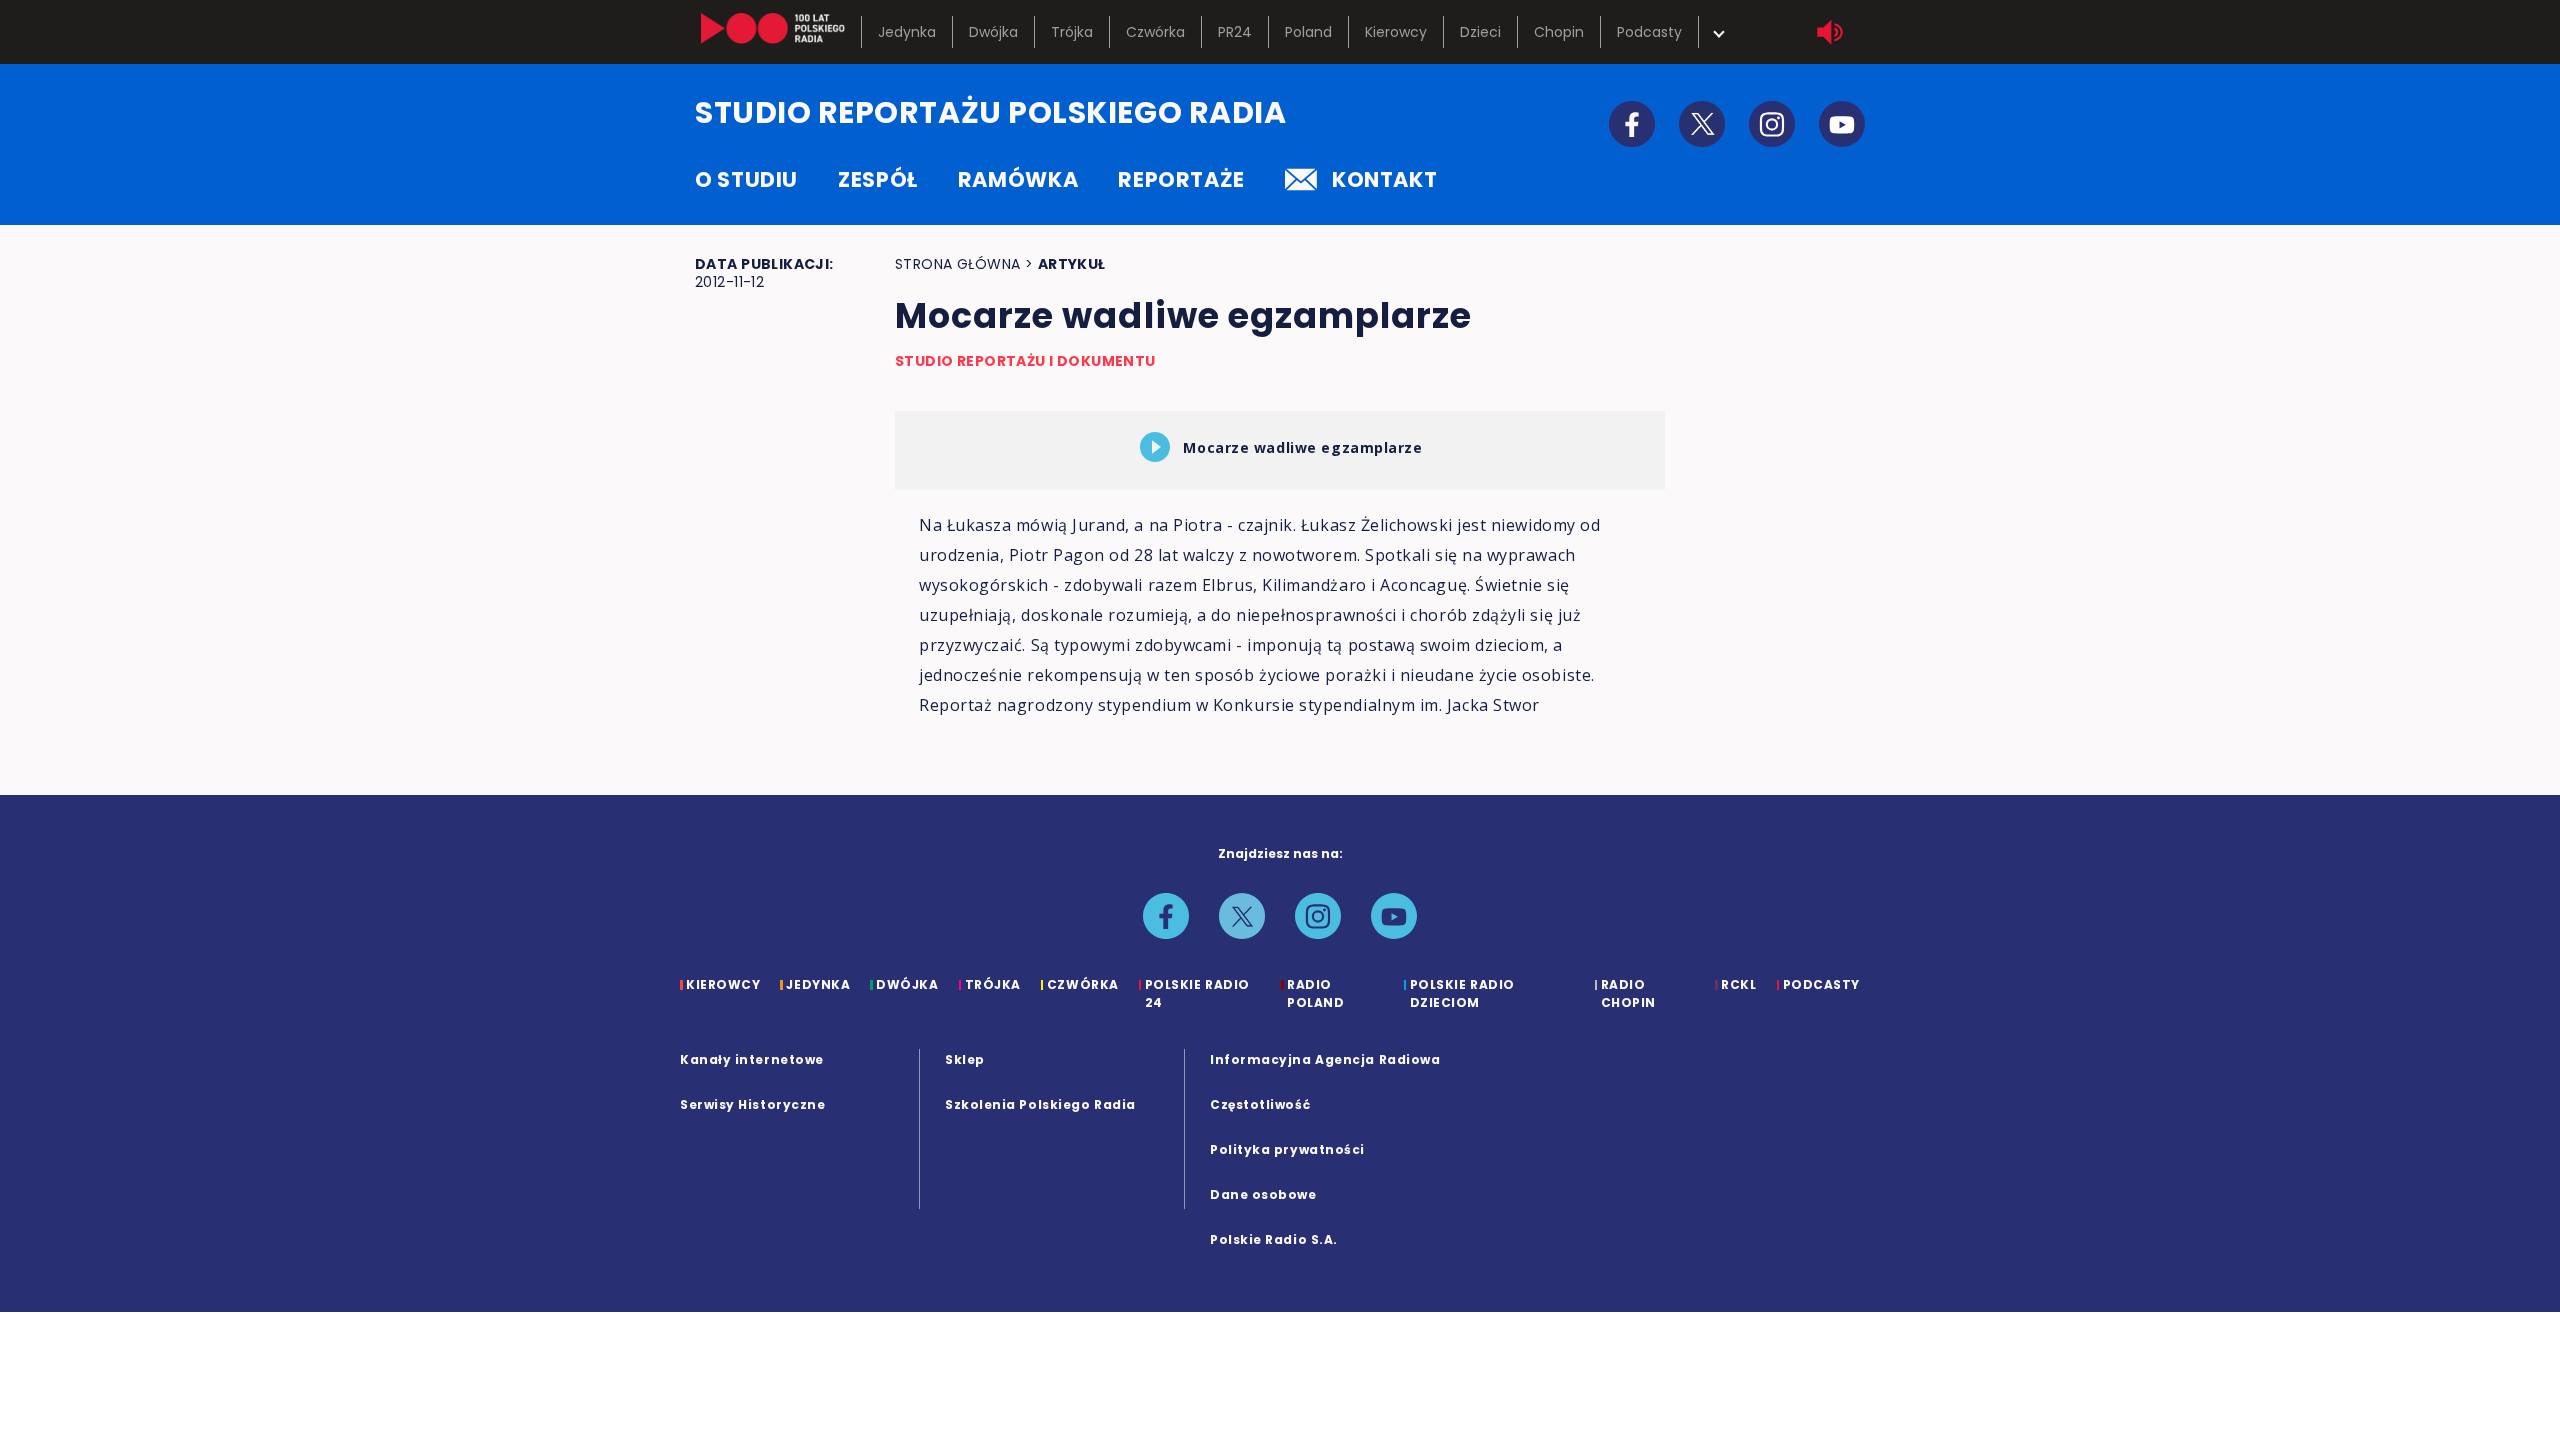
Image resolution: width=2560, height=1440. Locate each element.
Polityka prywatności (1287, 1149)
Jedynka (907, 32)
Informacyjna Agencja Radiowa (1325, 1059)
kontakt (1384, 179)
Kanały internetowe (752, 1059)
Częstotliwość (1260, 1104)
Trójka (1072, 32)
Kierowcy (1396, 32)
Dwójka (993, 32)
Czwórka (1155, 32)
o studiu (746, 179)
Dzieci (1480, 32)
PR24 (1235, 32)
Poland (1308, 32)
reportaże (1181, 179)
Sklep (965, 1059)
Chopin (1559, 32)
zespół (878, 179)
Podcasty (1649, 32)
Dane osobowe (1263, 1194)
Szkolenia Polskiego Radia (1040, 1104)
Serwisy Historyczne (752, 1104)
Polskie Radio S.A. (1274, 1239)
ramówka (1018, 179)
